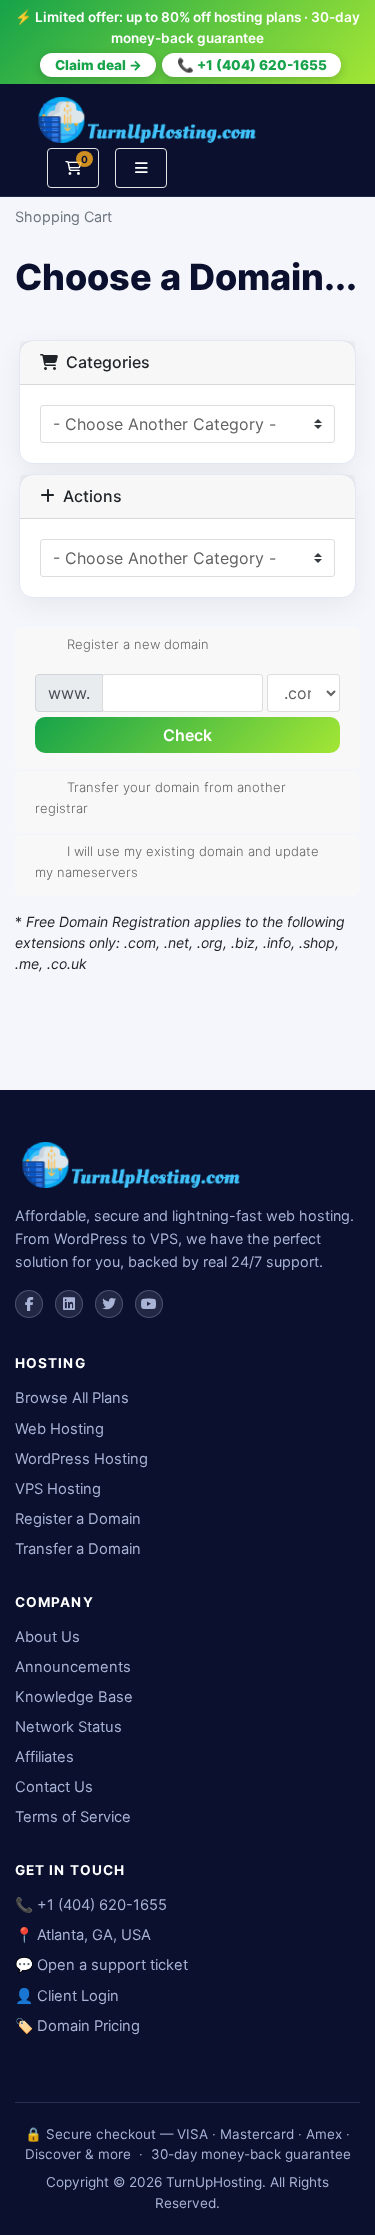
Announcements (73, 1667)
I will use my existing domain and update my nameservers (177, 860)
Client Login (78, 1996)
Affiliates (44, 1757)
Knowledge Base (74, 1697)
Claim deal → (98, 65)
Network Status (68, 1727)
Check (187, 735)
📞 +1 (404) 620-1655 (252, 65)
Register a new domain (138, 644)
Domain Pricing (88, 2026)
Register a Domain (78, 1519)
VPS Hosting (58, 1489)
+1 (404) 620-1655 (102, 1905)
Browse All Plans (72, 1398)
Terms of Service (73, 1817)
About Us (47, 1637)
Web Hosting (59, 1429)
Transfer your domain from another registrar (160, 797)
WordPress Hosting (81, 1459)
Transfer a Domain (78, 1549)
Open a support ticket (112, 1965)
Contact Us (54, 1787)
